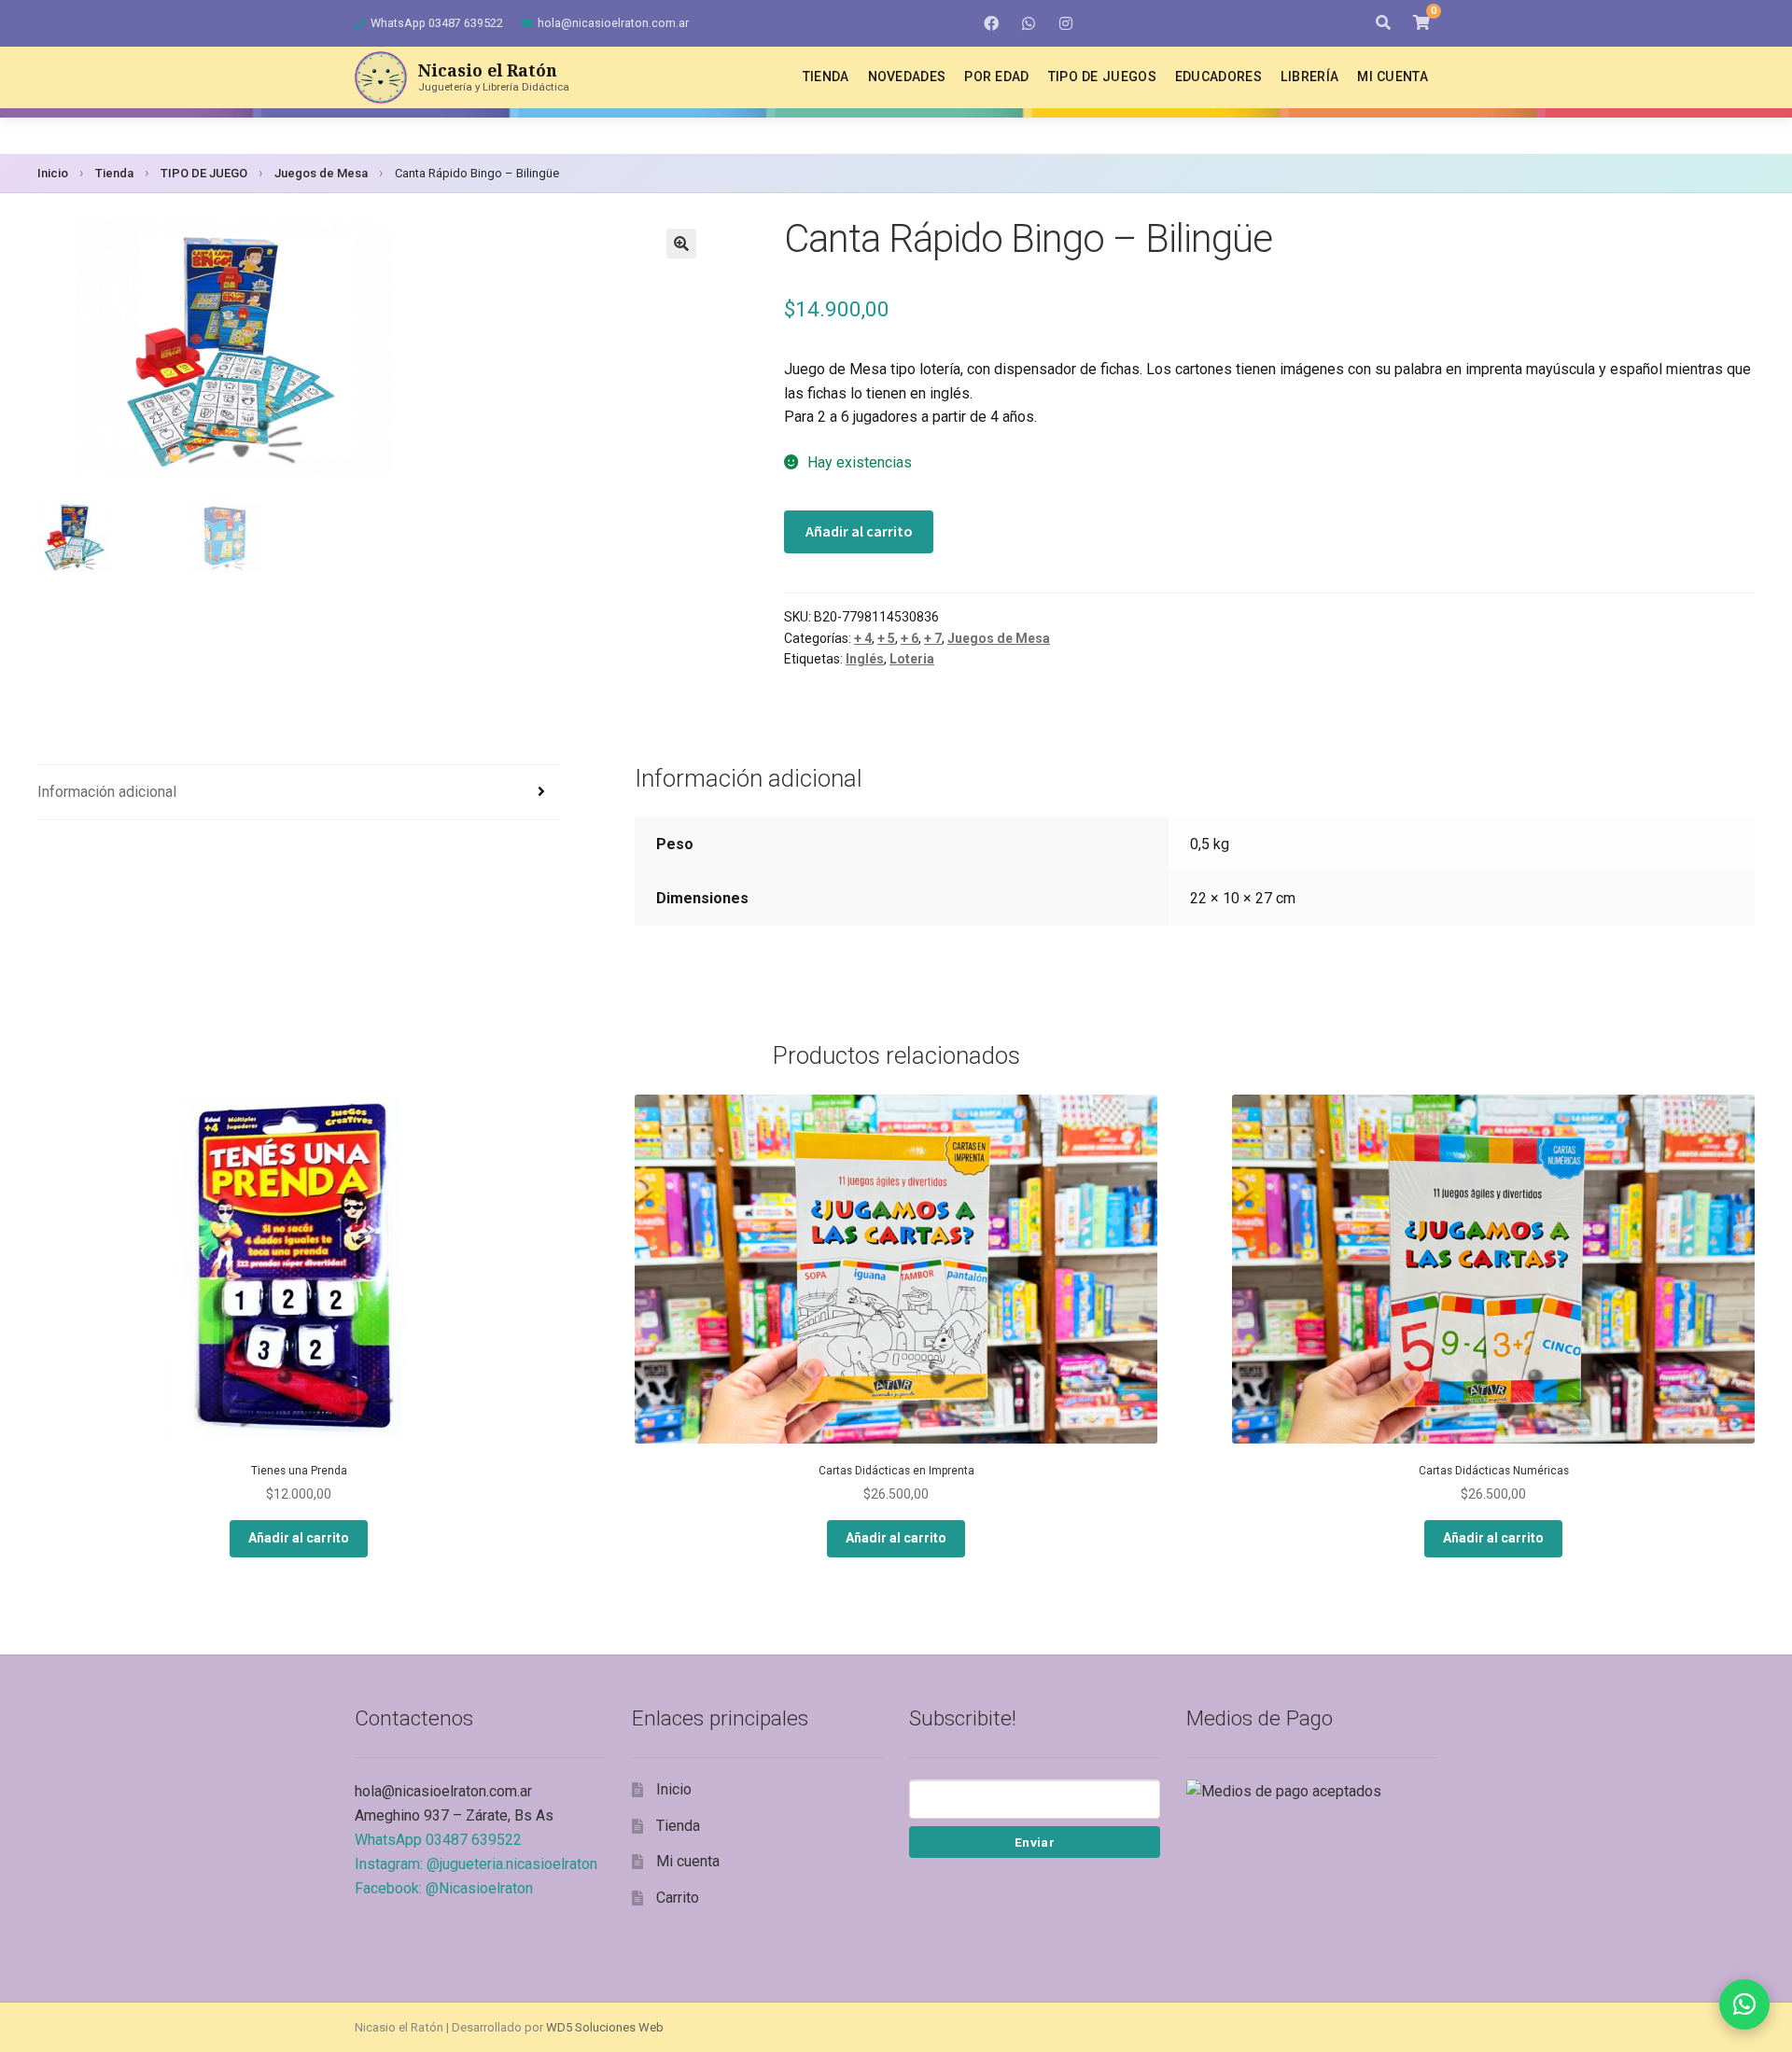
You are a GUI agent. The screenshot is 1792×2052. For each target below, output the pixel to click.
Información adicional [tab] (107, 792)
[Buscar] (1383, 23)
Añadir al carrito (859, 531)
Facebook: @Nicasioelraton (444, 1888)
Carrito (678, 1898)
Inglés (865, 659)
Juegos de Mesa (321, 173)
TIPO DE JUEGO (204, 173)
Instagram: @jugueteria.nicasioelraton (476, 1864)
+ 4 (863, 638)
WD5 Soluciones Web (605, 2027)
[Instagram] (1066, 23)
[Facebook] (991, 23)
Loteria (912, 659)
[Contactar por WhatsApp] (1744, 2004)
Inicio (53, 173)
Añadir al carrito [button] (299, 1538)
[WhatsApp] (1029, 23)
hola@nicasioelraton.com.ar (613, 23)
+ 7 (933, 638)
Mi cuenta (1393, 77)
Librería (1309, 77)
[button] (681, 244)
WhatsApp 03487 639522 (437, 23)
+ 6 (910, 638)
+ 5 (886, 638)
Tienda (826, 77)
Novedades (907, 77)
